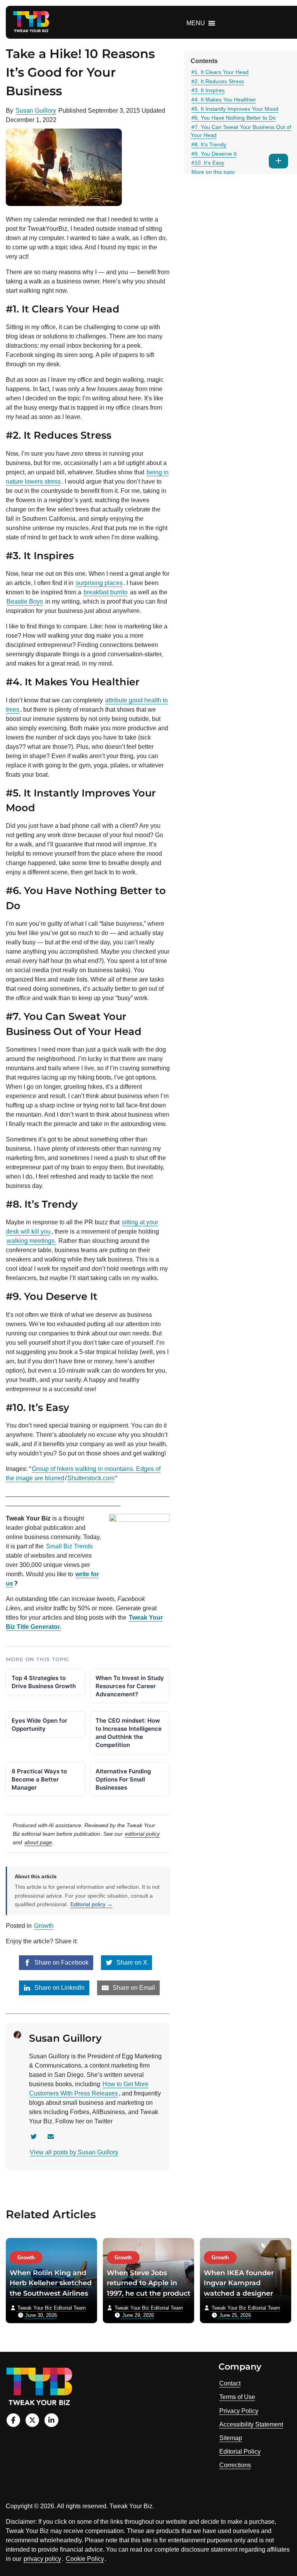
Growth (44, 1926)
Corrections (235, 2465)
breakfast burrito (106, 592)
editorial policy (142, 1834)
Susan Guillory (36, 111)
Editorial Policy (240, 2452)
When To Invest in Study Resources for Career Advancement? (130, 1686)
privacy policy (42, 2559)
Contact (230, 2383)
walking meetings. (31, 1241)
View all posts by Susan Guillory (74, 2152)
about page (38, 1842)
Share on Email (133, 1988)
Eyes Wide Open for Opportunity (39, 1725)
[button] (196, 23)
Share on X (131, 1962)
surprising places (99, 583)
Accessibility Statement (251, 2424)
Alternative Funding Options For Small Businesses (123, 1779)
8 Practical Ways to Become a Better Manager (39, 1779)
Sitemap (231, 2438)
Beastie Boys (25, 602)
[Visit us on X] (32, 2420)
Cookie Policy (85, 2559)
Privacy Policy (239, 2411)
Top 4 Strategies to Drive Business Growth (44, 1682)
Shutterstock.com (91, 1478)
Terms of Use (237, 2397)
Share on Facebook (61, 1962)
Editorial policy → (91, 1904)
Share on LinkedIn (59, 1988)
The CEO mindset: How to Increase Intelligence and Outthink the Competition (129, 1733)
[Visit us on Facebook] (13, 2420)
